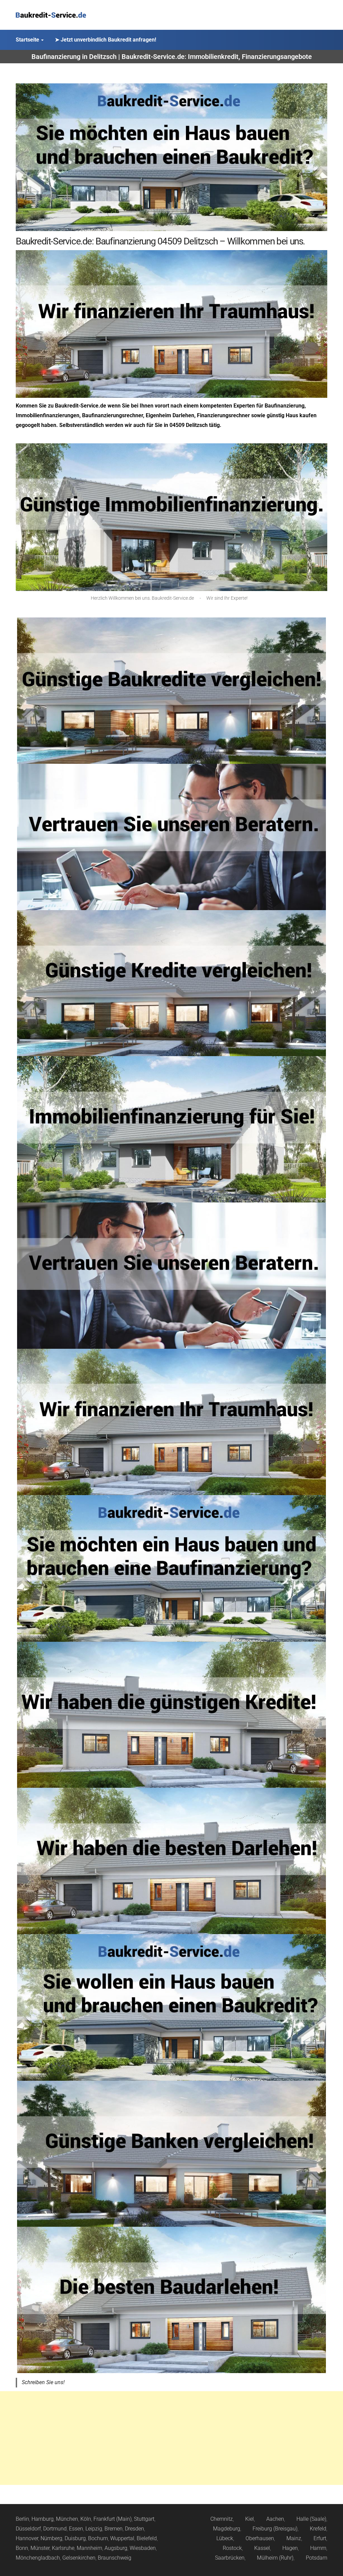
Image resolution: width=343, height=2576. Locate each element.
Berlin (22, 2519)
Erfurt (320, 2538)
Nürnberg (51, 2538)
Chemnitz (222, 2519)
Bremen (114, 2529)
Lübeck (225, 2538)
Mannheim (89, 2548)
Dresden (134, 2529)
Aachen (275, 2519)
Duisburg (75, 2538)
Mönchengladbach (38, 2558)
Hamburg (43, 2519)
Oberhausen (260, 2538)
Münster (40, 2548)
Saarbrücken (230, 2558)
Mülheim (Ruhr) (275, 2558)
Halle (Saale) (311, 2519)
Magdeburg (227, 2529)
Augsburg (116, 2548)
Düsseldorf (28, 2529)
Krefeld (318, 2529)
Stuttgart (144, 2519)
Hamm (318, 2548)
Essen (76, 2529)
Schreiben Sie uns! (43, 2382)
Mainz (294, 2538)
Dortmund (55, 2529)
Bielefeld (147, 2538)
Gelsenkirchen (79, 2558)
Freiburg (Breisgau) (275, 2529)
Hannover (27, 2538)
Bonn (22, 2548)
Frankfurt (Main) (113, 2519)
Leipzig (94, 2529)
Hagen (290, 2548)
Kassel (262, 2548)
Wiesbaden (143, 2548)
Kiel (250, 2519)
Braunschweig (115, 2558)
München (67, 2519)
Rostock (232, 2548)
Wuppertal (122, 2538)
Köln (86, 2519)
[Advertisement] (171, 2438)
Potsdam (317, 2558)
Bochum (98, 2538)
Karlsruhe (63, 2548)
